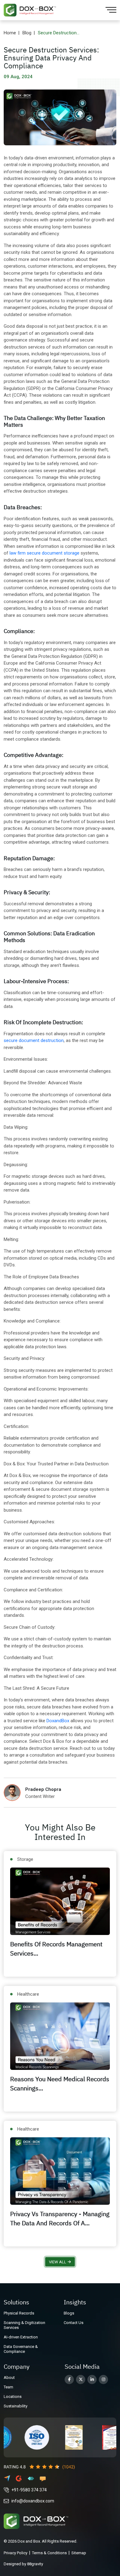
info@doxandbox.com (33, 2501)
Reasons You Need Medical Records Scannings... (60, 2084)
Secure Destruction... (59, 33)
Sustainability (16, 2406)
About (9, 2378)
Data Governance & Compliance (21, 2349)
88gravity (35, 2564)
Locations (13, 2397)
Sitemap (79, 2553)
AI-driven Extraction (21, 2337)
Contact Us (74, 2323)
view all (58, 2262)
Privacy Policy (16, 2553)
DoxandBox (58, 1721)
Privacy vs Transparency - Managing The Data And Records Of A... (60, 2218)
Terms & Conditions (49, 2553)
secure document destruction (34, 1040)
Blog (27, 33)
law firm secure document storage (44, 553)
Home (10, 33)
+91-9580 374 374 (29, 2490)
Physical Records (19, 2313)
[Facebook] (69, 2379)
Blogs (69, 2313)
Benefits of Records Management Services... (56, 1949)
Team (8, 2387)
